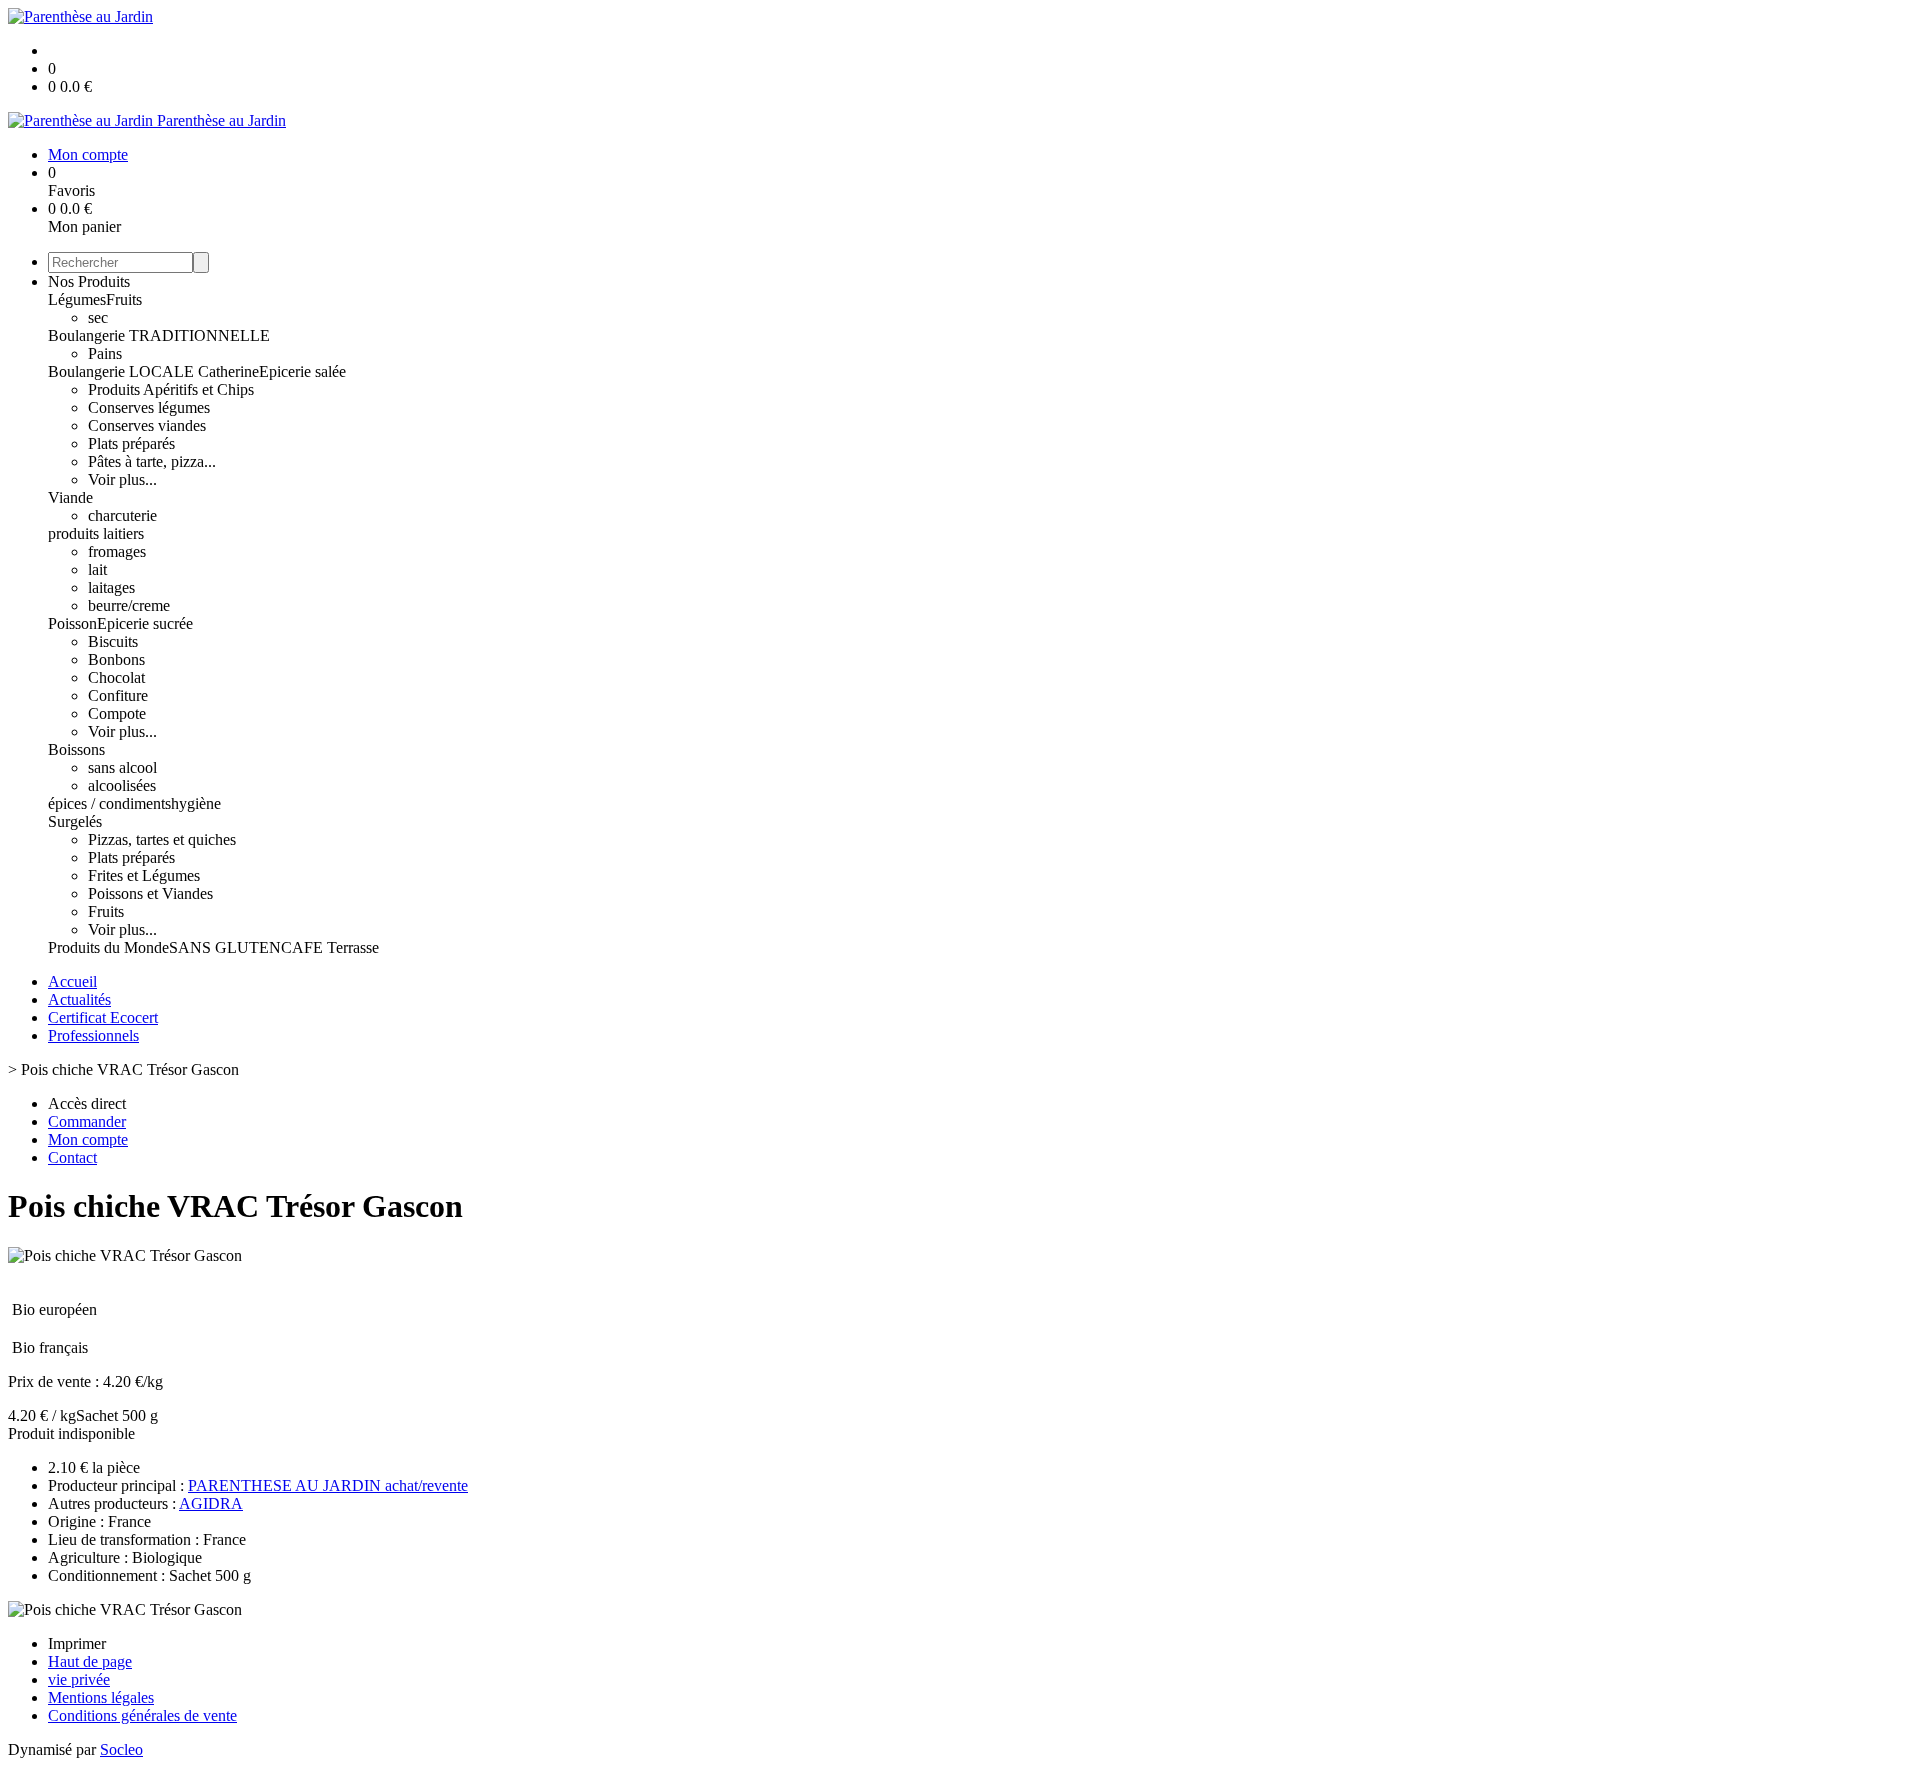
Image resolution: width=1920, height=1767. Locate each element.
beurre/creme (129, 605)
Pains (105, 353)
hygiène (196, 803)
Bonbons (116, 659)
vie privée (79, 1679)
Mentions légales (101, 1697)
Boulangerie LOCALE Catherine (153, 371)
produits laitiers (96, 533)
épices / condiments (109, 803)
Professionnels (93, 1035)
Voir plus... (122, 479)
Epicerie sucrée (145, 623)
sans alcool (122, 767)
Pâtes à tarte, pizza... (152, 461)
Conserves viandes (147, 425)
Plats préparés (131, 443)
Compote (117, 713)
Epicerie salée (302, 371)
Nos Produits (89, 281)
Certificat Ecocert (103, 1017)
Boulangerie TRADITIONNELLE (159, 335)
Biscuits (113, 641)
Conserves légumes (149, 407)
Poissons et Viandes (150, 893)
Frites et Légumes (144, 875)
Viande (70, 497)
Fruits (124, 299)
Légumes (77, 299)
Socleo (121, 1749)
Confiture (118, 695)
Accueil (72, 981)
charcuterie (122, 515)
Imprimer (77, 1643)
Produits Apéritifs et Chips (171, 389)
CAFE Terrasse (330, 947)
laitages (111, 587)
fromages (117, 551)
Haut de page (90, 1661)
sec (98, 317)
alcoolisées (122, 785)
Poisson (72, 623)
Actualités (79, 999)
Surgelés (75, 821)
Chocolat (116, 677)
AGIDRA (211, 1503)
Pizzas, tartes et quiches (162, 839)
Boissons (76, 749)
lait (97, 569)
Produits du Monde (108, 947)
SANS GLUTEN (225, 947)
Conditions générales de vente (142, 1715)
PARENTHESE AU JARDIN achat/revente (328, 1485)
